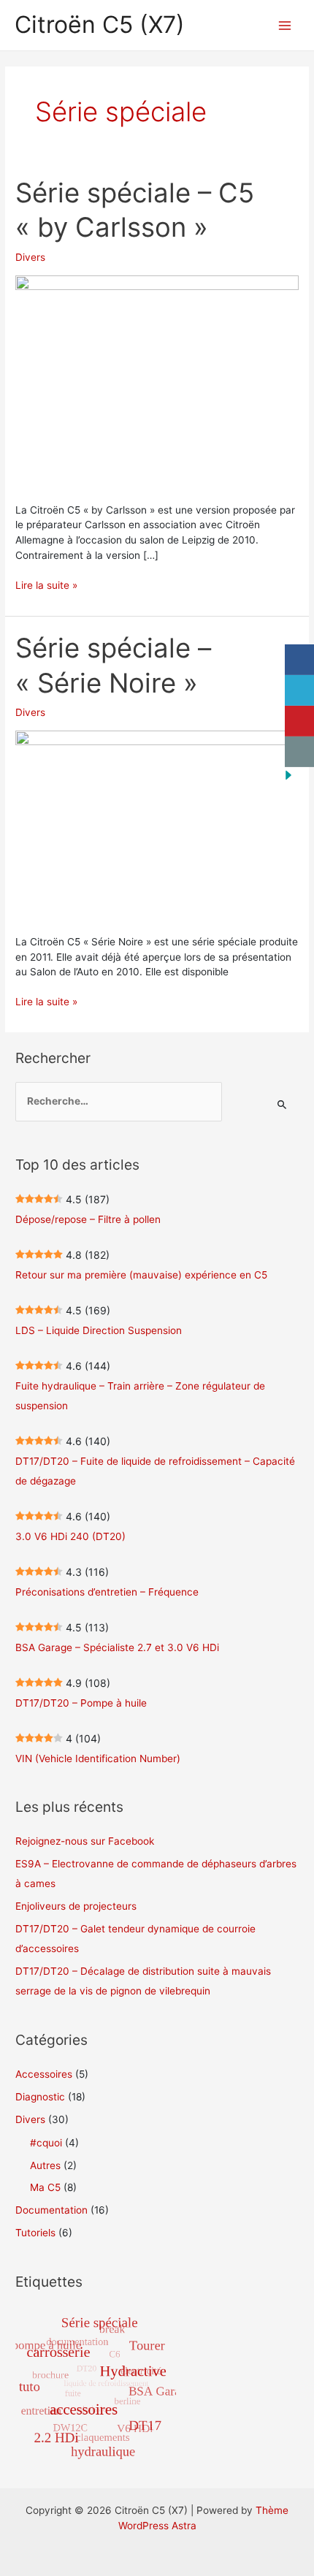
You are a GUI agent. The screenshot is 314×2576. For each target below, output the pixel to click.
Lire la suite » (46, 586)
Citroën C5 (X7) (100, 24)
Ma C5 (45, 2187)
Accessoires (44, 2074)
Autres (45, 2165)
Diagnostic (40, 2097)
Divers (30, 257)
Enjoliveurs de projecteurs (76, 1906)
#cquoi (46, 2143)
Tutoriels (35, 2233)
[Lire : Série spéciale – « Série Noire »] (157, 824)
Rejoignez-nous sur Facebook (85, 1841)
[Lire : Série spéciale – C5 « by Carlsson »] (157, 381)
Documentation (51, 2210)
